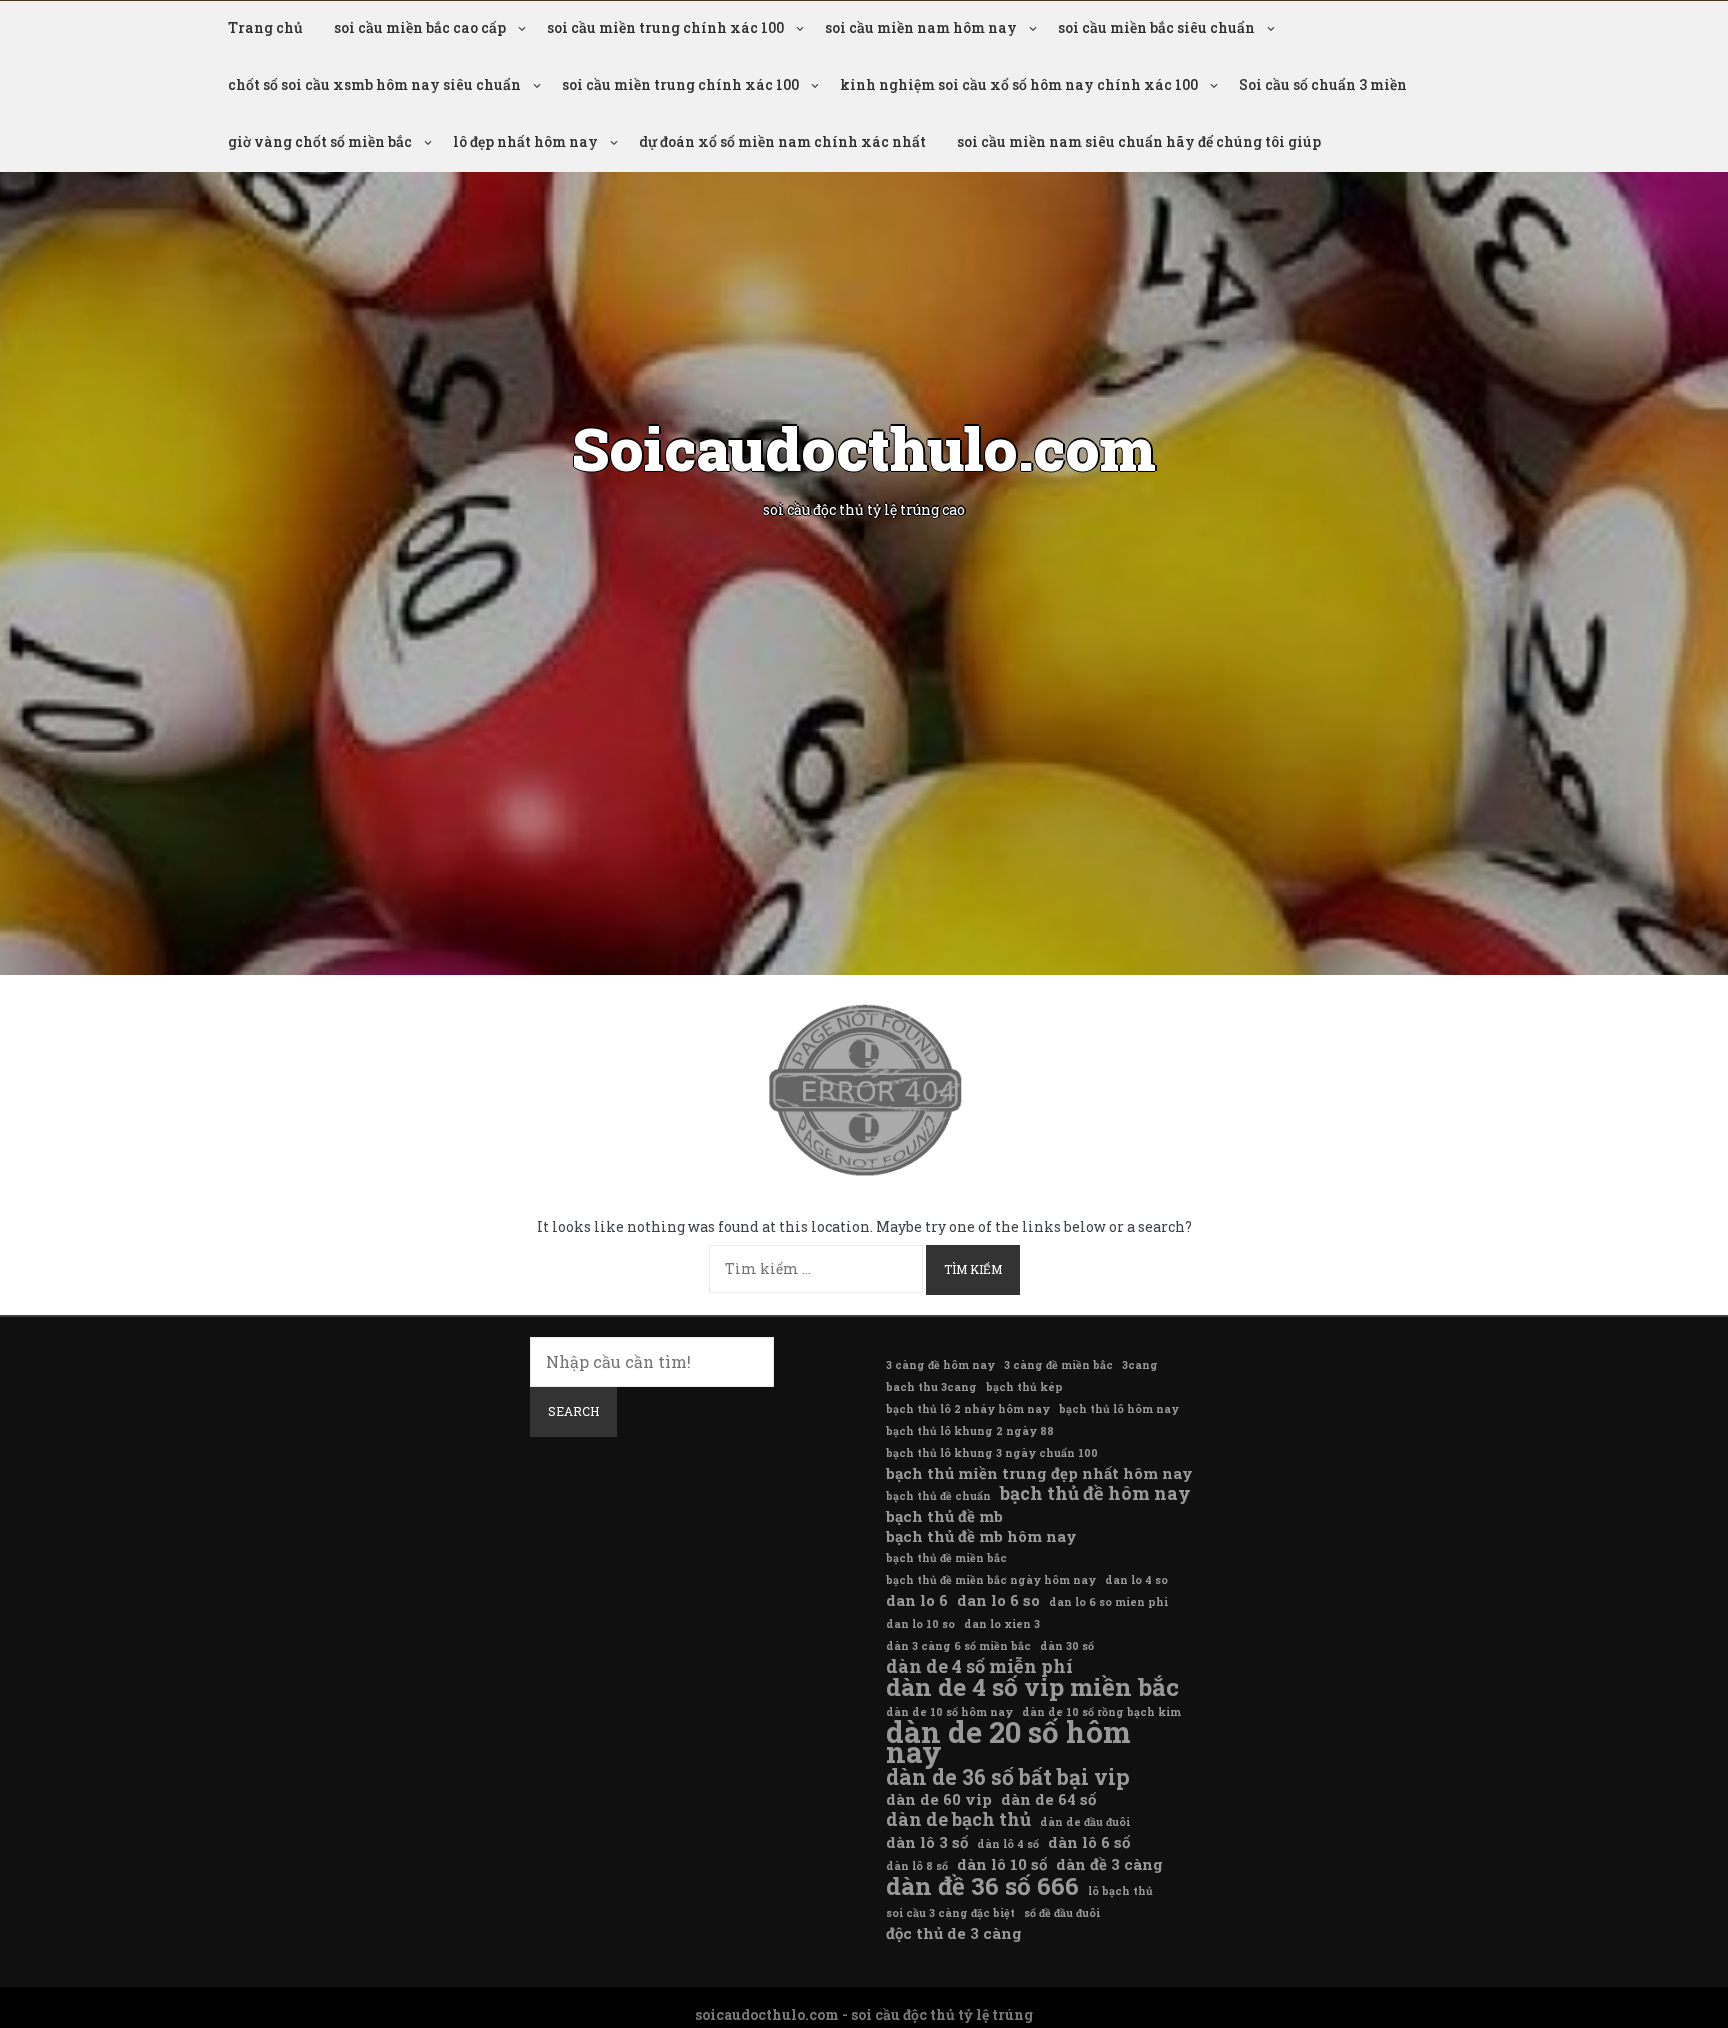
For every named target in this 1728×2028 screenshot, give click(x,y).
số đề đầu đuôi (1062, 1913)
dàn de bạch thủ (958, 1819)
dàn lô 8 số (917, 1866)
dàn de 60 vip (939, 1799)
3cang (1140, 1365)
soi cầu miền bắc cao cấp (420, 27)
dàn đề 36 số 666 (982, 1886)
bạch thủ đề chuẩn (938, 1496)
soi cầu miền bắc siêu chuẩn (1156, 27)
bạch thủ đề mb (944, 1516)
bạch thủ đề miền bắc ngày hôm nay (991, 1580)
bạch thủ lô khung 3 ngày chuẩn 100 (992, 1453)
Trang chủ (265, 27)
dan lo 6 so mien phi (1108, 1602)
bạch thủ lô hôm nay (1119, 1409)
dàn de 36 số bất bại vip (1008, 1777)
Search (573, 1411)
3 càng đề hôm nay (940, 1365)
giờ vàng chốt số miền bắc (320, 141)
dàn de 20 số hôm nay (1008, 1742)
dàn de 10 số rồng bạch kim (1101, 1712)
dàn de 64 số (1048, 1799)
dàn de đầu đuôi (1085, 1822)
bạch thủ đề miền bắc (946, 1558)
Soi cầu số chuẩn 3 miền (1323, 84)
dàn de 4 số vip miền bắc (1032, 1687)
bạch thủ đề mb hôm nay (981, 1536)
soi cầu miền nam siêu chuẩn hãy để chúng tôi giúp (1139, 141)
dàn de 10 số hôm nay (949, 1712)
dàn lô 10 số (1002, 1864)
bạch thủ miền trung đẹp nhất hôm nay (1039, 1473)
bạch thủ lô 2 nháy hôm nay (968, 1409)
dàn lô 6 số (1089, 1842)
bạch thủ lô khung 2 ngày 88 (970, 1431)
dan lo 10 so (920, 1624)
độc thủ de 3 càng (954, 1933)
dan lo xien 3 (1002, 1624)
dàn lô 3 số (927, 1842)
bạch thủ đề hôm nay (1095, 1493)
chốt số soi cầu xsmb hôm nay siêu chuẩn (374, 84)
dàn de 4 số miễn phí (979, 1666)
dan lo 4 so (1136, 1580)
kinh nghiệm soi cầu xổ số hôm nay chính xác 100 (1019, 84)
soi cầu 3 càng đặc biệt (950, 1913)
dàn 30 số (1067, 1646)
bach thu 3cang (931, 1387)
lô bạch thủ (1120, 1891)
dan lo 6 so (998, 1600)
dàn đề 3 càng (1109, 1864)
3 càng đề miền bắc (1058, 1365)
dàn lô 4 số (1008, 1844)
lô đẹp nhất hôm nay (525, 141)
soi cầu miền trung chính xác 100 (665, 27)
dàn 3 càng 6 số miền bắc (958, 1646)
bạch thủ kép (1024, 1387)
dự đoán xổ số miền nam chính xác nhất (782, 141)
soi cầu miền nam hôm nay (921, 27)
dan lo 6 (917, 1600)
